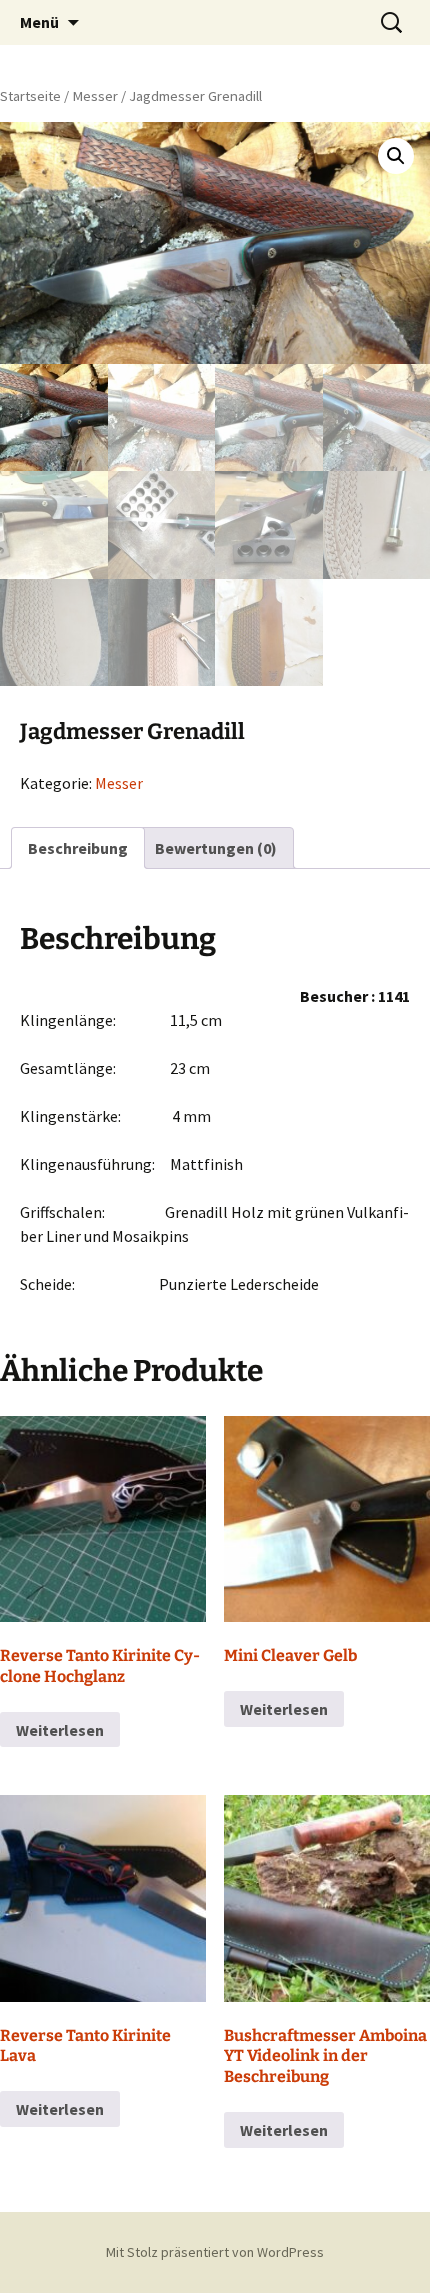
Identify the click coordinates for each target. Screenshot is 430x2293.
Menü (39, 22)
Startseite (30, 96)
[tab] (78, 848)
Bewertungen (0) (216, 848)
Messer (95, 96)
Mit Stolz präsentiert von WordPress (215, 2252)
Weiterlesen (60, 1730)
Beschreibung (78, 848)
